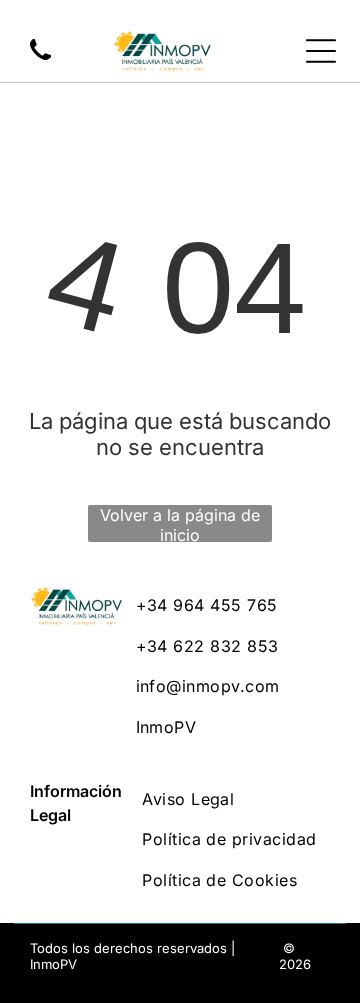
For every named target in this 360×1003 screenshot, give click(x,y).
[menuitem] (233, 605)
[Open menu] (321, 51)
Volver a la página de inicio (180, 523)
